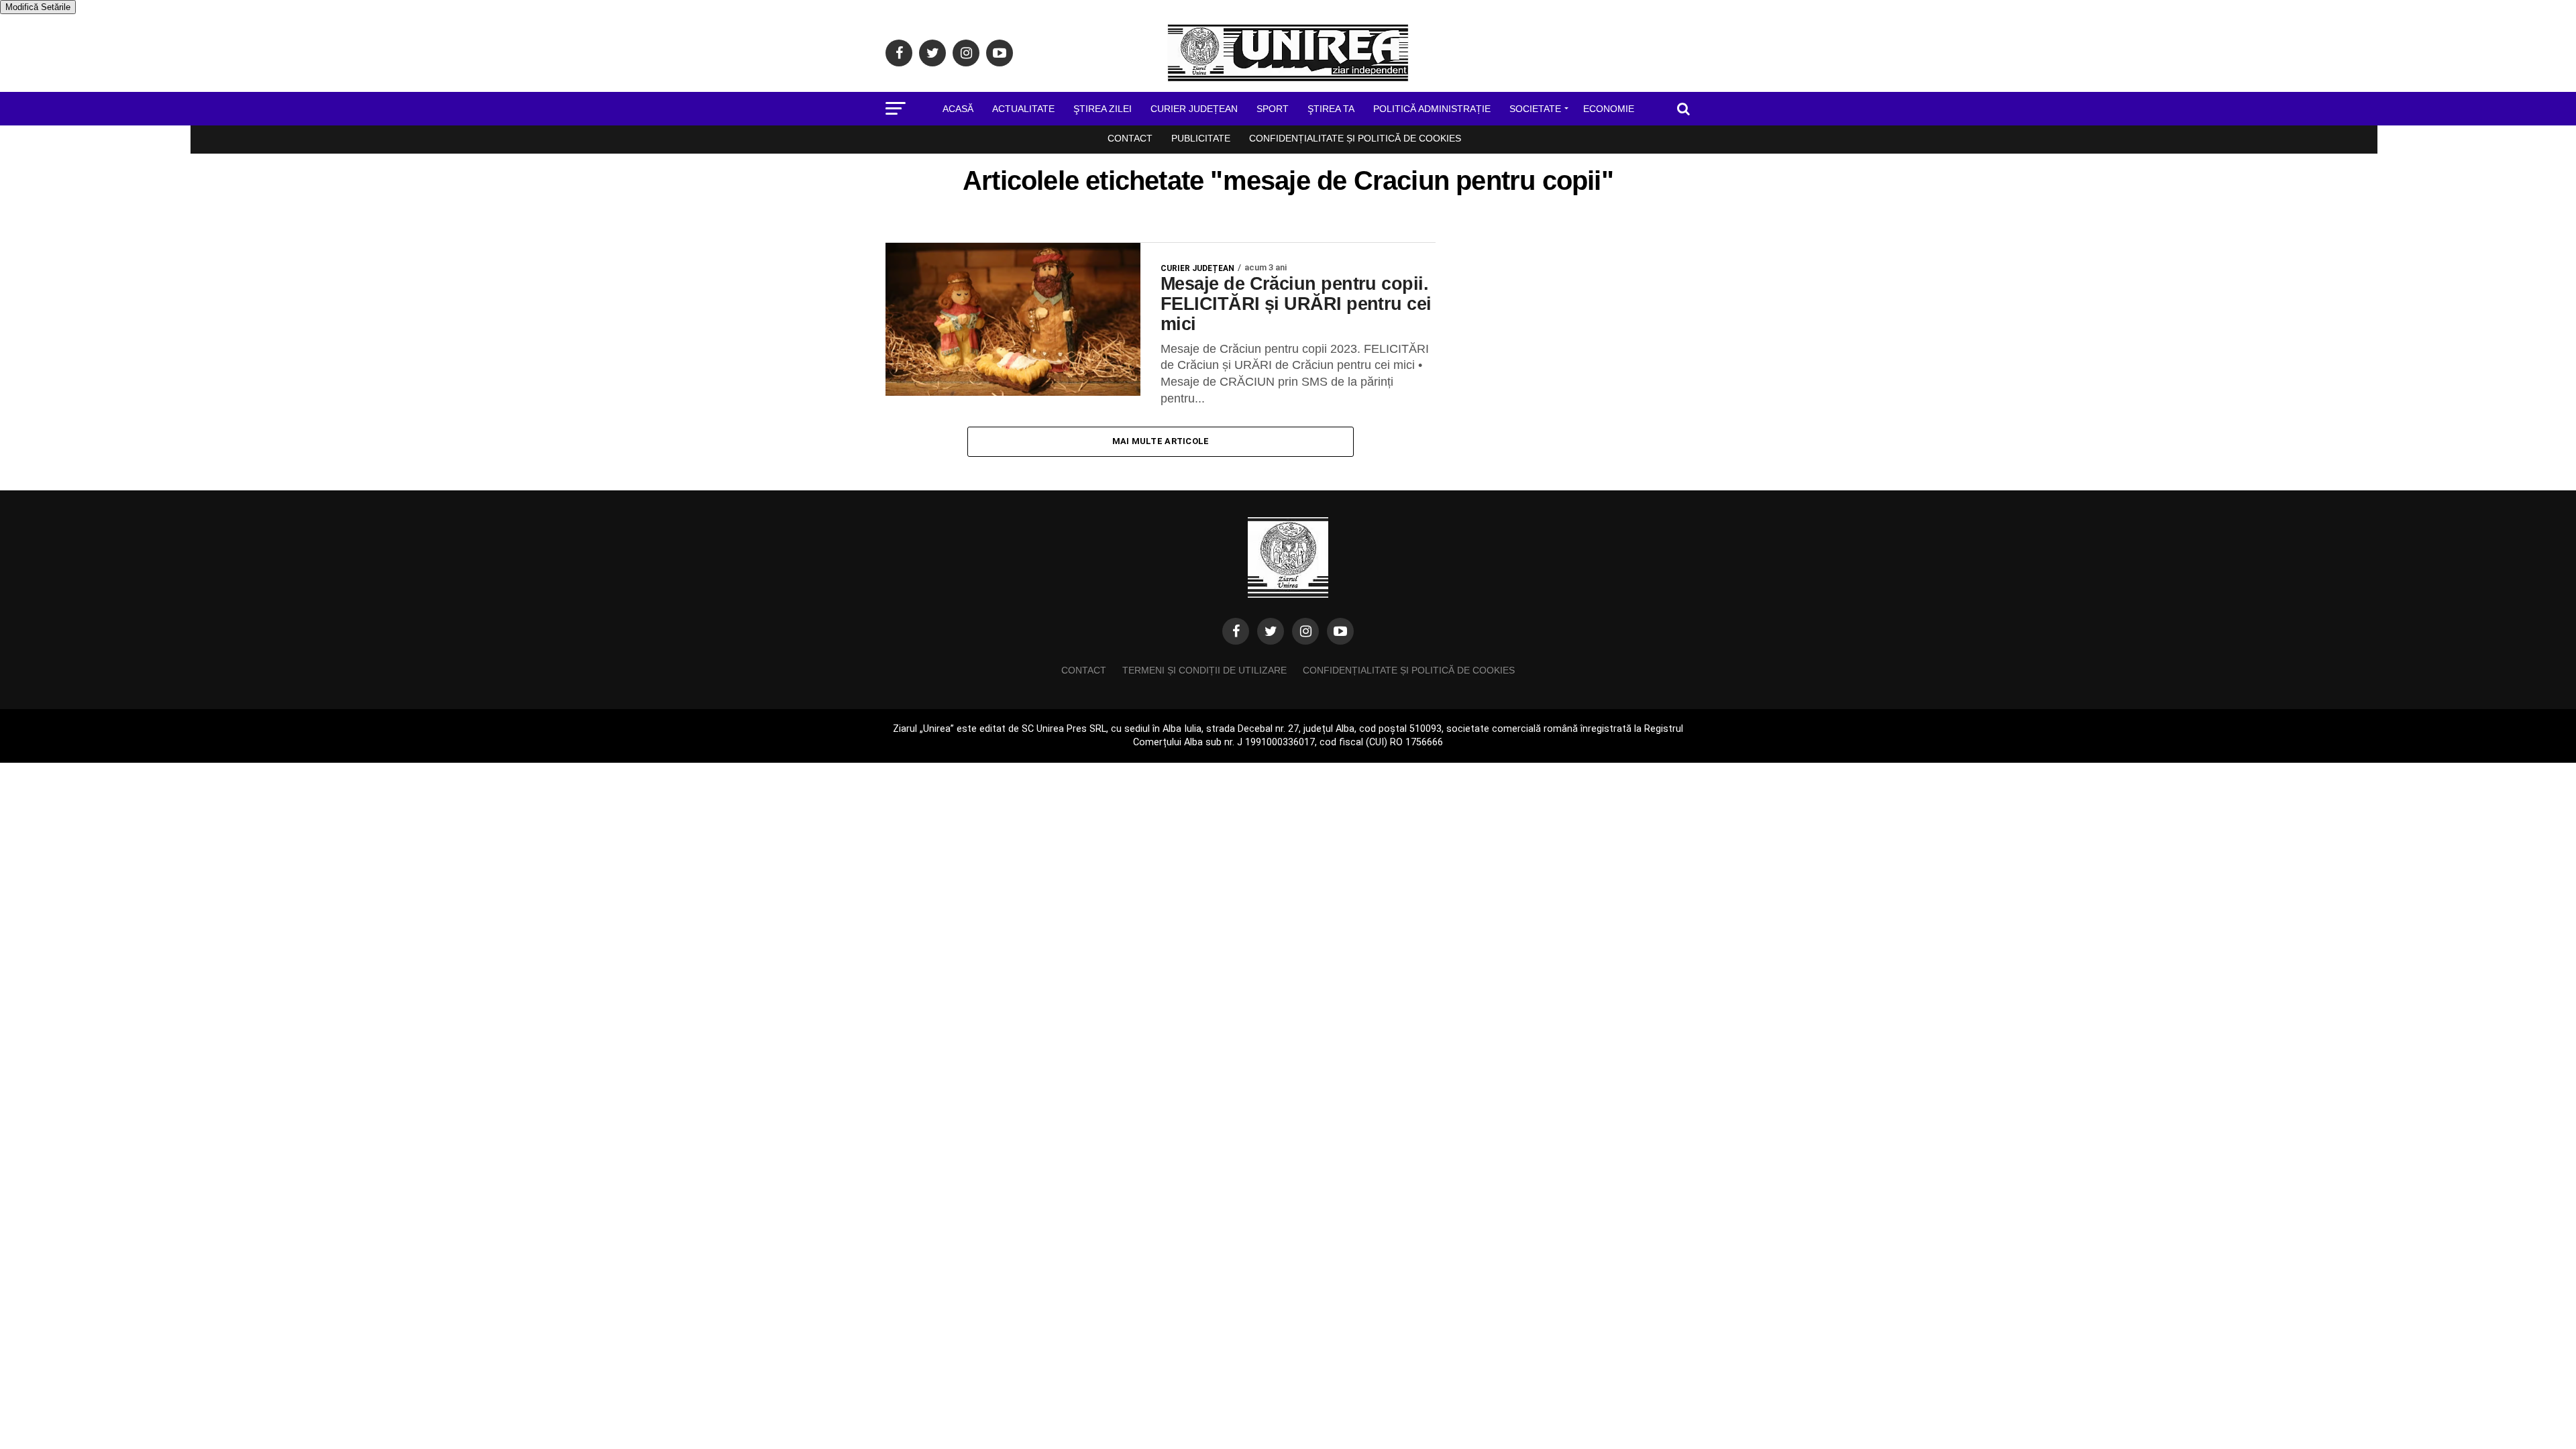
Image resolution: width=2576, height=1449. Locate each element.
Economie (1609, 109)
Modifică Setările (38, 7)
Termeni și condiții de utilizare (1204, 670)
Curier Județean (1194, 109)
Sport (1273, 109)
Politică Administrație (1432, 109)
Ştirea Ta (1331, 109)
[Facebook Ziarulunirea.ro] (1236, 631)
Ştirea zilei (1103, 109)
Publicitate (1201, 138)
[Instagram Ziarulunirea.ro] (1305, 631)
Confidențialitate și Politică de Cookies (1355, 138)
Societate (1535, 109)
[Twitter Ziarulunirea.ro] (1271, 631)
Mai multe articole (1161, 441)
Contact (1130, 138)
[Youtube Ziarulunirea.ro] (1340, 631)
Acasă (958, 109)
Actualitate (1023, 109)
